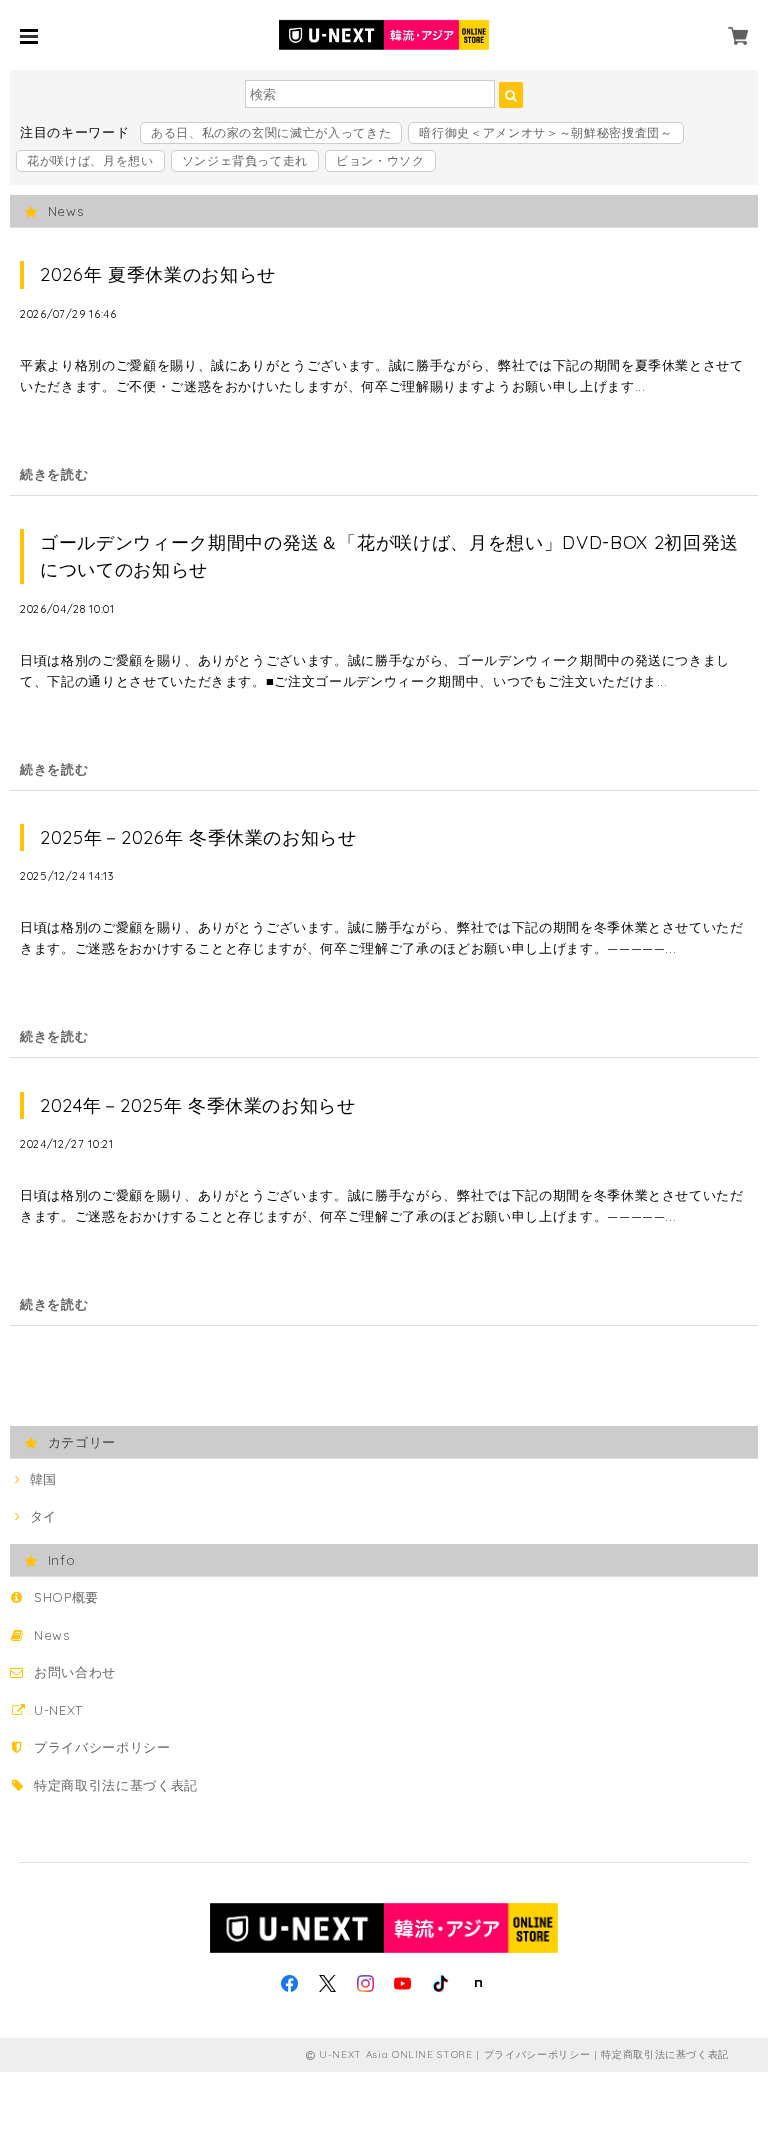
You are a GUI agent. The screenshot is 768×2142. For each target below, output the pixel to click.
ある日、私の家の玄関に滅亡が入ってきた (271, 132)
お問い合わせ (75, 1672)
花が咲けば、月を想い (90, 160)
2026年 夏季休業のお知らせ (158, 274)
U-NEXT (58, 1710)
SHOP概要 (66, 1597)
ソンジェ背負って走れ (245, 160)
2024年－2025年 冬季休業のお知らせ (198, 1105)
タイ (43, 1516)
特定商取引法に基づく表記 (116, 1785)
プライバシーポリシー (102, 1747)
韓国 (43, 1479)
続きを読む (54, 474)
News (52, 1635)
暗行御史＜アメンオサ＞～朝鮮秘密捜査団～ (545, 132)
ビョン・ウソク (380, 160)
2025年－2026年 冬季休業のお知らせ (198, 837)
